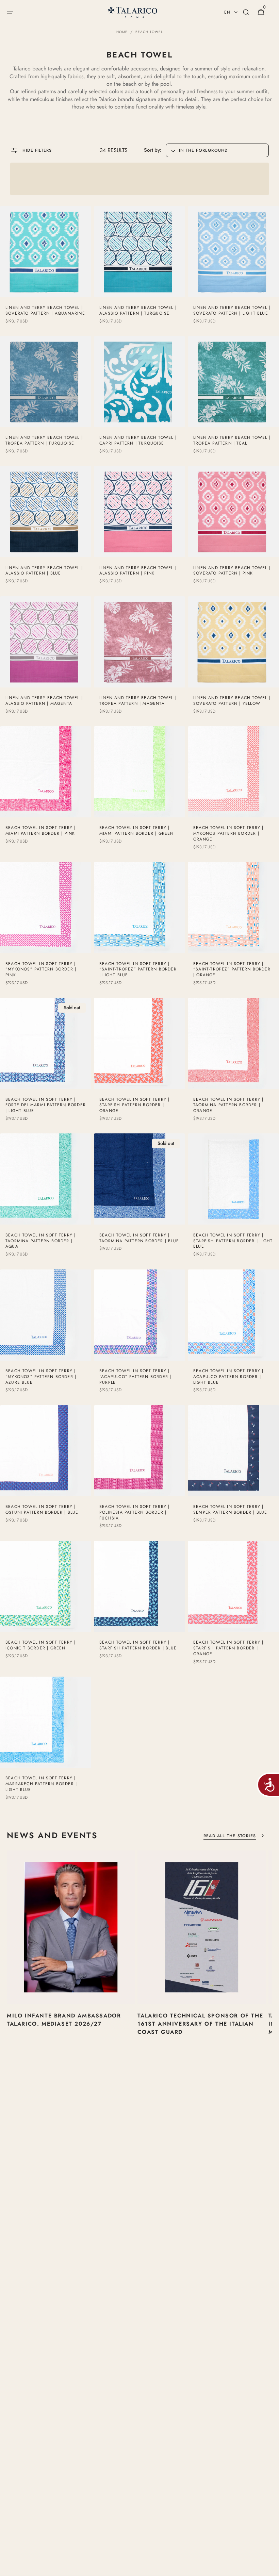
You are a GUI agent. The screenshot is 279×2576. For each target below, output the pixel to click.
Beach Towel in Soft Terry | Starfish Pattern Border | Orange (134, 1105)
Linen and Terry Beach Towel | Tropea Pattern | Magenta (138, 701)
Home (122, 32)
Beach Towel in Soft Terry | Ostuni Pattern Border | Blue (42, 1510)
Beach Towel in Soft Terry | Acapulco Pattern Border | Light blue (228, 1377)
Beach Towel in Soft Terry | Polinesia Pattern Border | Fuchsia (134, 1512)
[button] (10, 12)
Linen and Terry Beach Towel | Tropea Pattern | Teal (232, 441)
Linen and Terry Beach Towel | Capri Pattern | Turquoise (138, 441)
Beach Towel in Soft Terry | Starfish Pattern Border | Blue (138, 1645)
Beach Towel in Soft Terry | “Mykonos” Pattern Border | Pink (41, 969)
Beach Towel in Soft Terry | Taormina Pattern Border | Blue (139, 1238)
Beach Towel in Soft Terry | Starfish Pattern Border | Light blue (233, 1241)
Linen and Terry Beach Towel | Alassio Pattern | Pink (138, 571)
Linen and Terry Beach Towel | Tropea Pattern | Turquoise (44, 441)
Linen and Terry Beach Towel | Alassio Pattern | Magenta (44, 701)
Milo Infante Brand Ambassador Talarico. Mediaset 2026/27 (64, 2020)
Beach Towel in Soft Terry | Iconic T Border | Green (40, 1645)
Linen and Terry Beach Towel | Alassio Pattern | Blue (44, 571)
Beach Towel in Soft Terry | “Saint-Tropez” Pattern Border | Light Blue (138, 969)
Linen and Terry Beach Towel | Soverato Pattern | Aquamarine (45, 311)
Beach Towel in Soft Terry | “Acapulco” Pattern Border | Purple (135, 1377)
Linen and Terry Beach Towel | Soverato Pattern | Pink (232, 571)
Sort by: (153, 150)
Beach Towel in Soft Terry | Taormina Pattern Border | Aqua (40, 1241)
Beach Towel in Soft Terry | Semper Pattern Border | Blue (230, 1510)
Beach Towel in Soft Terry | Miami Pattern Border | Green (137, 831)
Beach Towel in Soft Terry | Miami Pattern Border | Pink (40, 831)
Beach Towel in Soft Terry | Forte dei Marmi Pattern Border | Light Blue (46, 1105)
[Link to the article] (71, 1959)
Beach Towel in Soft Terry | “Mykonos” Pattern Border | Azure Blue (41, 1377)
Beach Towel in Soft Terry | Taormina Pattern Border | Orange (228, 1105)
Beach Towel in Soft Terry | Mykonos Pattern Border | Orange (228, 833)
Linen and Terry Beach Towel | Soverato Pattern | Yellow (232, 701)
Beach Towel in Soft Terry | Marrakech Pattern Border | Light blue (41, 1784)
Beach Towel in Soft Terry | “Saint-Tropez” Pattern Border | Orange (232, 969)
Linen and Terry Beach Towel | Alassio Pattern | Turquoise (138, 311)
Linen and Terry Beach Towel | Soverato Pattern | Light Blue (232, 311)
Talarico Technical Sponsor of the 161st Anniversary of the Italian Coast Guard (200, 2024)
